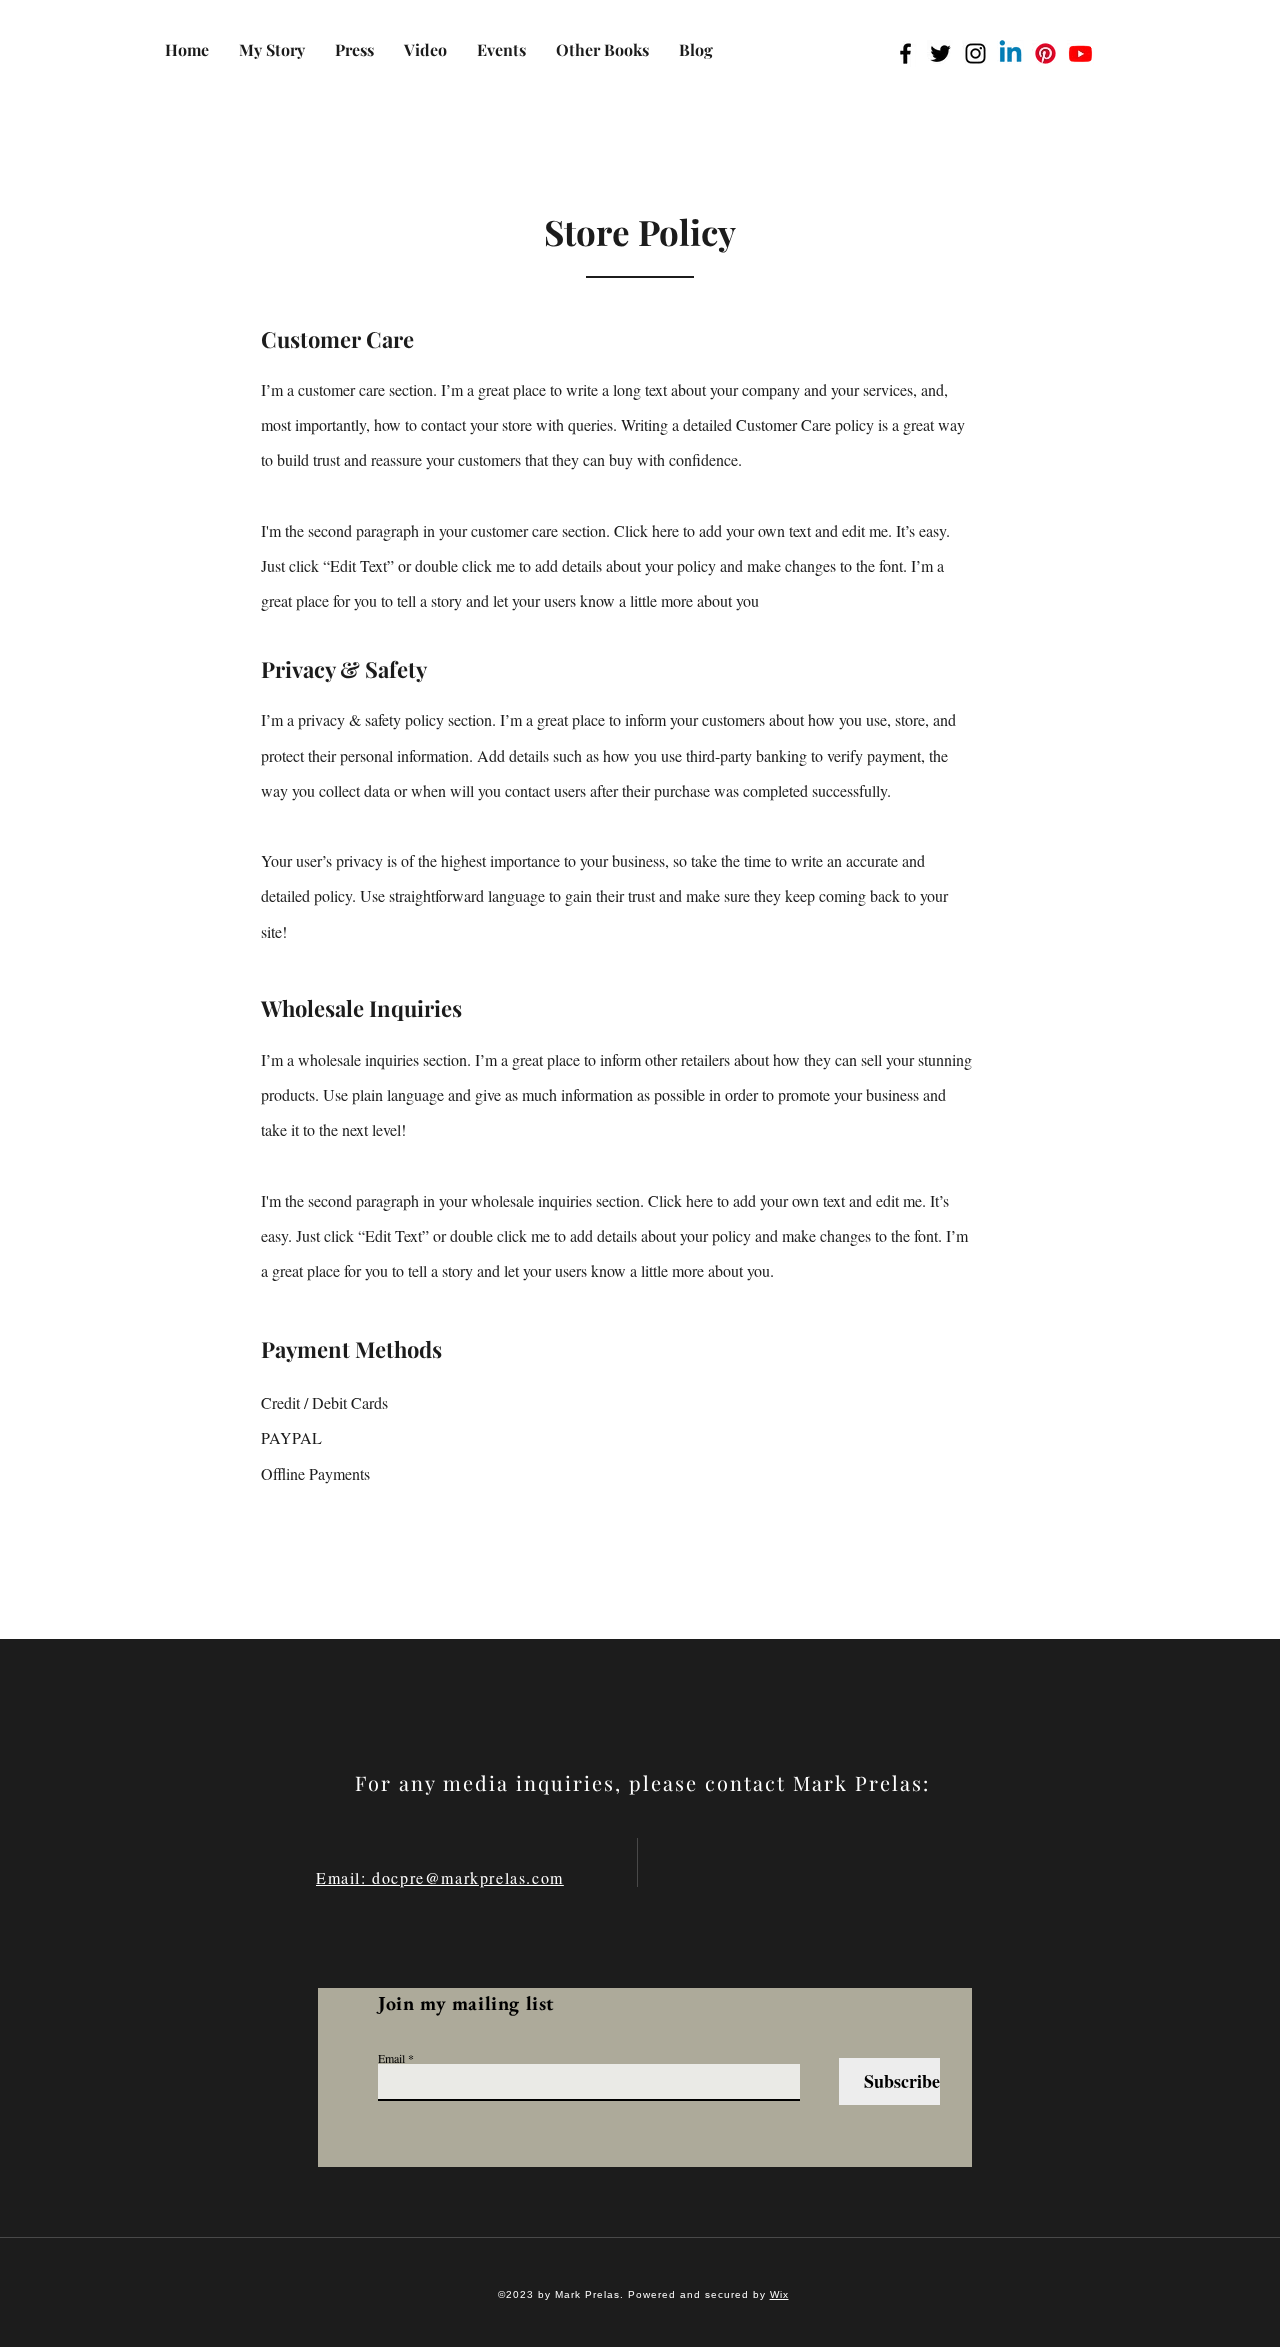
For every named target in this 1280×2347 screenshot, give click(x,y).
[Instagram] (975, 53)
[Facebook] (905, 53)
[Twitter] (940, 53)
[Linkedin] (1010, 53)
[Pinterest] (1045, 53)
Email (391, 2058)
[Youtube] (1080, 53)
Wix (779, 2294)
